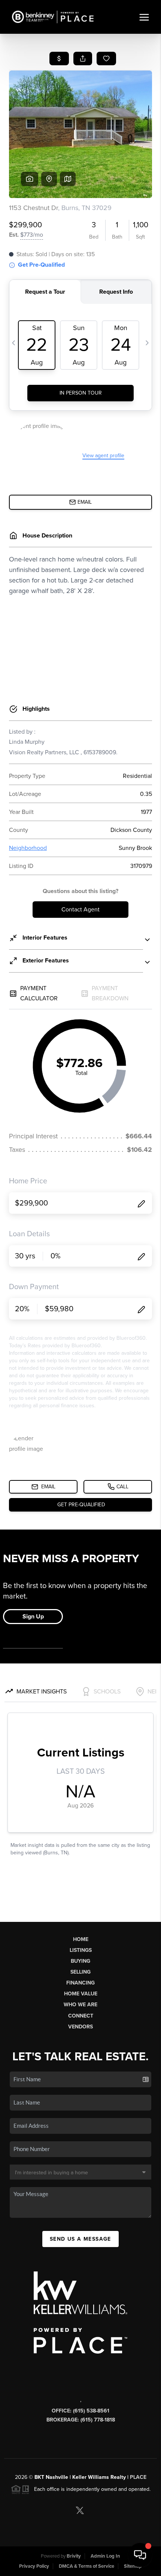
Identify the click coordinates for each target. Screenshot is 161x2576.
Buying (80, 1961)
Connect (81, 2016)
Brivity (74, 2556)
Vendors (80, 2027)
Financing (80, 1983)
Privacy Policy (34, 2566)
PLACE (138, 2477)
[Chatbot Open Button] (140, 2555)
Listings (81, 1950)
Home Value (81, 1994)
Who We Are (80, 2005)
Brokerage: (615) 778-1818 (81, 2420)
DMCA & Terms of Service (86, 2566)
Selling (80, 1972)
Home (81, 1939)
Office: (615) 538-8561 (80, 2411)
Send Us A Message (80, 2239)
